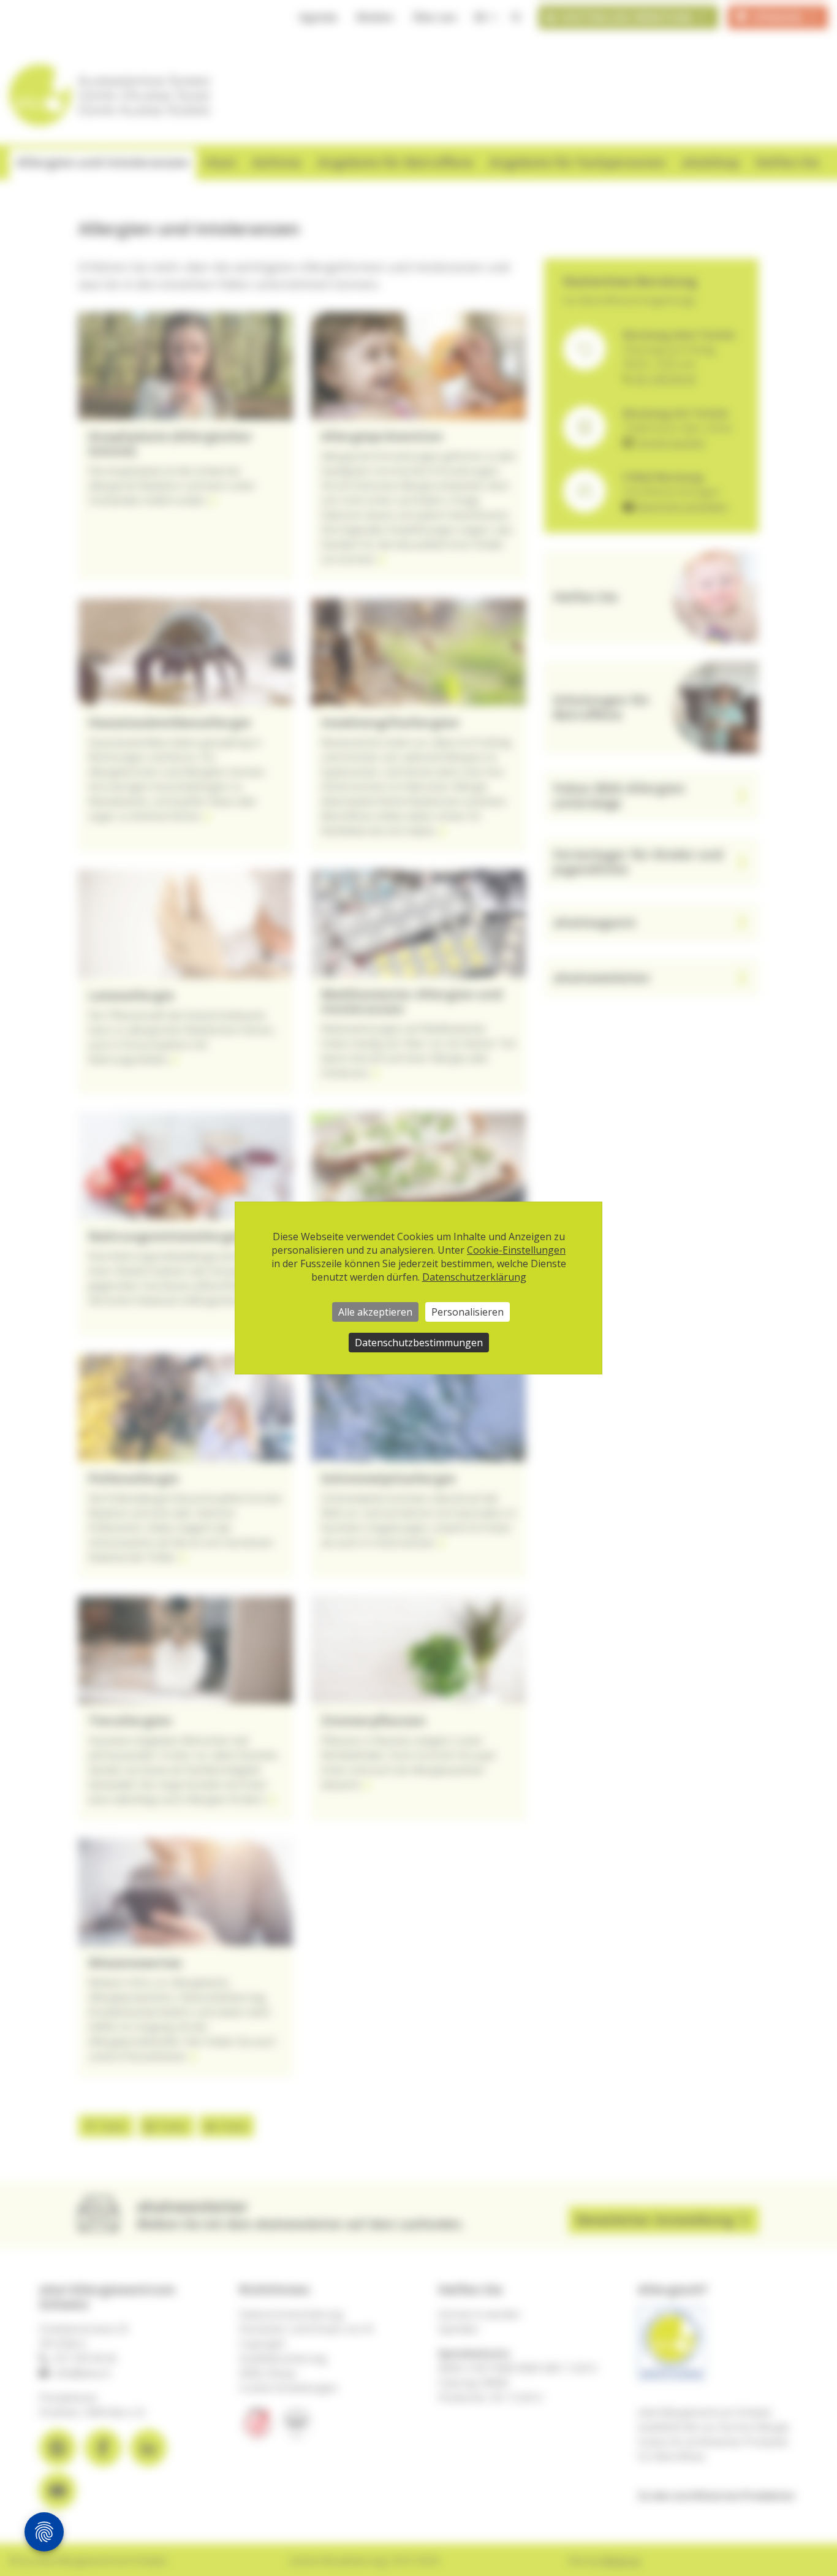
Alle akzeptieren (375, 1312)
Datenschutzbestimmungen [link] (419, 1343)
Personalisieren (468, 1312)
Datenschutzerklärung (474, 1277)
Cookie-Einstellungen (516, 1250)
